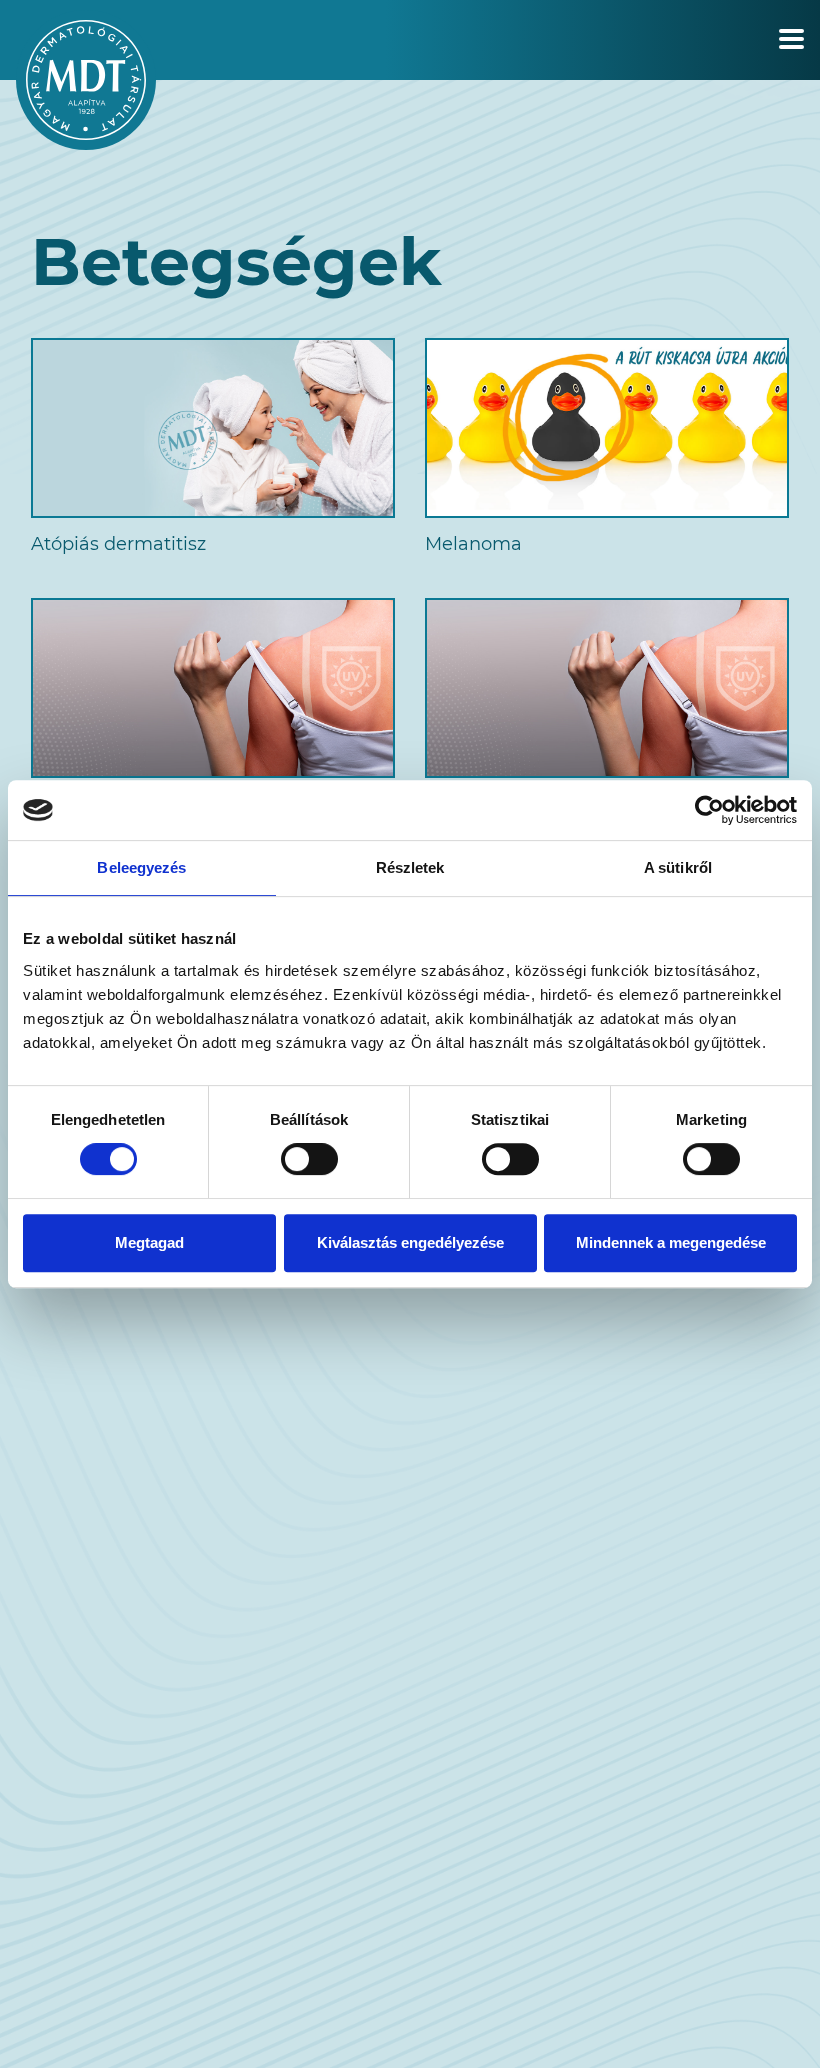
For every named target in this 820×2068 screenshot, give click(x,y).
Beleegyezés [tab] (141, 867)
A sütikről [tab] (678, 867)
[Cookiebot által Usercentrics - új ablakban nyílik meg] (709, 810)
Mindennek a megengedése (671, 1242)
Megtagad (149, 1242)
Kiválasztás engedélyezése (410, 1242)
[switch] (309, 1159)
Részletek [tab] (410, 867)
